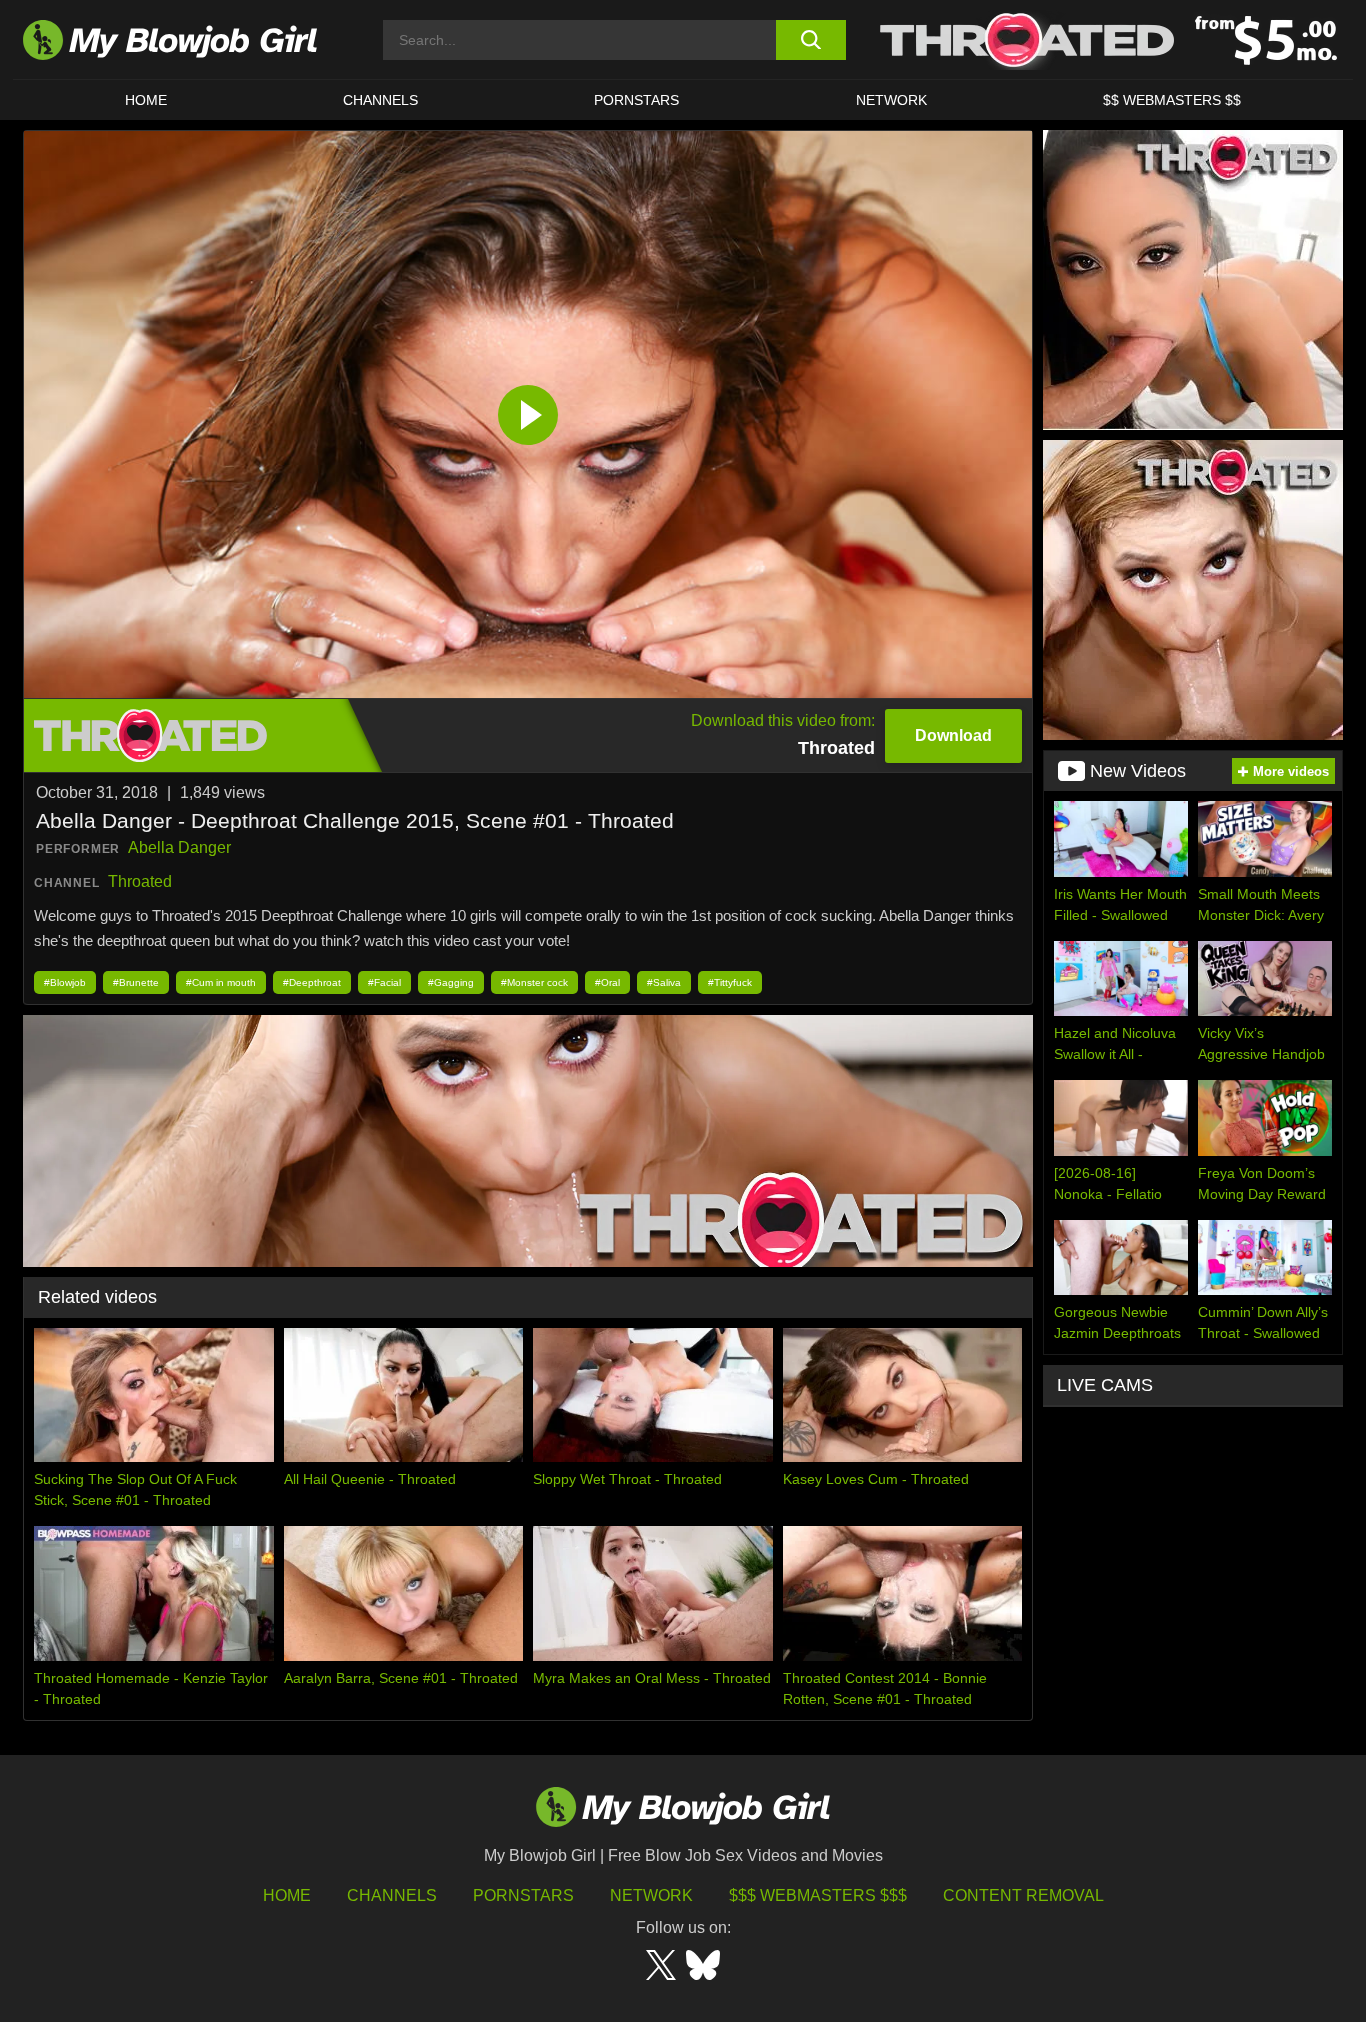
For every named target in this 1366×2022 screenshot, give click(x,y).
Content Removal (1023, 1895)
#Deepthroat (312, 982)
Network (891, 100)
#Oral (607, 982)
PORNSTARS (636, 100)
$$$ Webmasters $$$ (818, 1895)
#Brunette (136, 982)
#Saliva (664, 982)
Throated (140, 881)
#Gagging (451, 982)
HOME (146, 100)
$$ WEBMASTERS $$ (1172, 100)
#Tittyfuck (730, 982)
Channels (392, 1895)
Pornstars (523, 1895)
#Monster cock (534, 982)
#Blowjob (65, 982)
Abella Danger (179, 847)
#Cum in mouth (221, 982)
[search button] (810, 40)
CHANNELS (380, 100)
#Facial (384, 982)
